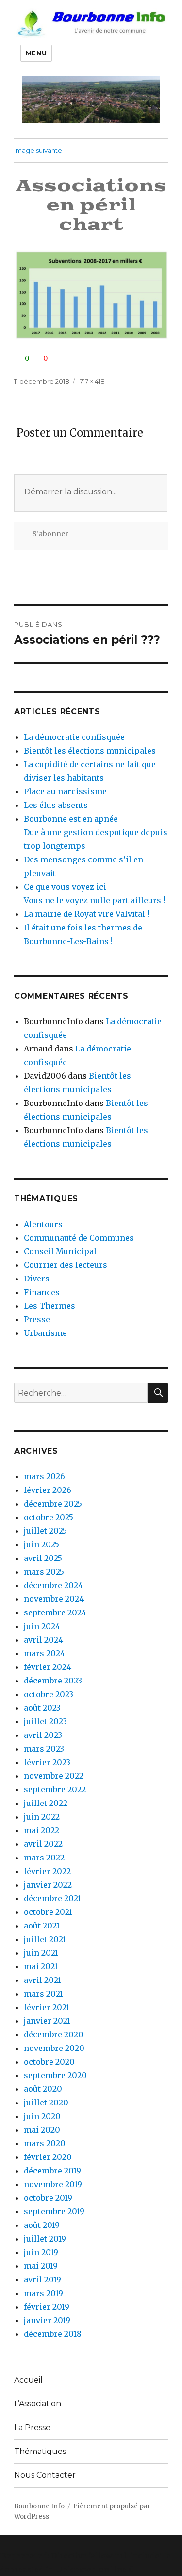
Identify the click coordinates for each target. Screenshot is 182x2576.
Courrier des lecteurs (66, 1265)
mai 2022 (41, 1830)
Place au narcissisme (65, 791)
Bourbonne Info (39, 2506)
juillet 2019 (45, 2239)
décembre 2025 (53, 1504)
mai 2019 (41, 2266)
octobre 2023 (49, 1694)
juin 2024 (42, 1626)
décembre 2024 (53, 1585)
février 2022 (47, 1871)
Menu (36, 53)
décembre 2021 (52, 1898)
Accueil (28, 2380)
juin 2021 (41, 1953)
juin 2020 (42, 2116)
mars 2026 (44, 1476)
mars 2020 (45, 2143)
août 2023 (42, 1708)
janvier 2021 (47, 2021)
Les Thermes (50, 1306)
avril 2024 (43, 1640)
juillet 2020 (46, 2103)
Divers (37, 1279)
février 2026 (48, 1490)
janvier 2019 (47, 2320)
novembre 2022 (54, 1776)
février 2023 (47, 1762)
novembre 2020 (54, 2048)
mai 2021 (41, 1966)
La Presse (32, 2427)
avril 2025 (43, 1558)
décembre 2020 (54, 2034)
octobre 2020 (49, 2062)
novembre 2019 (53, 2184)
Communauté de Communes (79, 1238)
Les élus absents (56, 805)
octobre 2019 (48, 2198)
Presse (37, 1319)
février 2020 (48, 2157)
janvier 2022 (48, 1885)
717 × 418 (92, 381)
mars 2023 (44, 1749)
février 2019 (47, 2307)
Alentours (43, 1224)
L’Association (38, 2404)
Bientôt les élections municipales (90, 751)
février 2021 (47, 2007)
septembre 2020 (55, 2075)
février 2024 (48, 1667)
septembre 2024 (55, 1612)
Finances (42, 1292)
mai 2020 (42, 2130)
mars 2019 (43, 2293)
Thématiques (40, 2451)
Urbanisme (45, 1333)
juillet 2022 (46, 1803)
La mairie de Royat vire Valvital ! (86, 914)
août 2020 (43, 2089)
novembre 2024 (54, 1599)
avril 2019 (42, 2279)
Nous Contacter (45, 2475)
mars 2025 (44, 1572)
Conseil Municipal (60, 1251)
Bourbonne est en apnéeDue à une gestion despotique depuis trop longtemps (96, 832)
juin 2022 (42, 1817)
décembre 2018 (53, 2334)
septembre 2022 (55, 1789)
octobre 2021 (48, 1912)
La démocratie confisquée (74, 737)
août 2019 (42, 2225)
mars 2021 (43, 1994)
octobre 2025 (49, 1517)
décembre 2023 (53, 1681)
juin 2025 (41, 1544)
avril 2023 (43, 1735)
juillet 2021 (45, 1939)
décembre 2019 (52, 2171)
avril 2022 (43, 1844)
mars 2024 (44, 1653)
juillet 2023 (45, 1721)
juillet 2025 (45, 1531)
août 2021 (42, 1926)
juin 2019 (41, 2252)
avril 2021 (42, 1980)
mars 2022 (44, 1858)
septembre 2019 (54, 2211)
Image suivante (38, 150)
